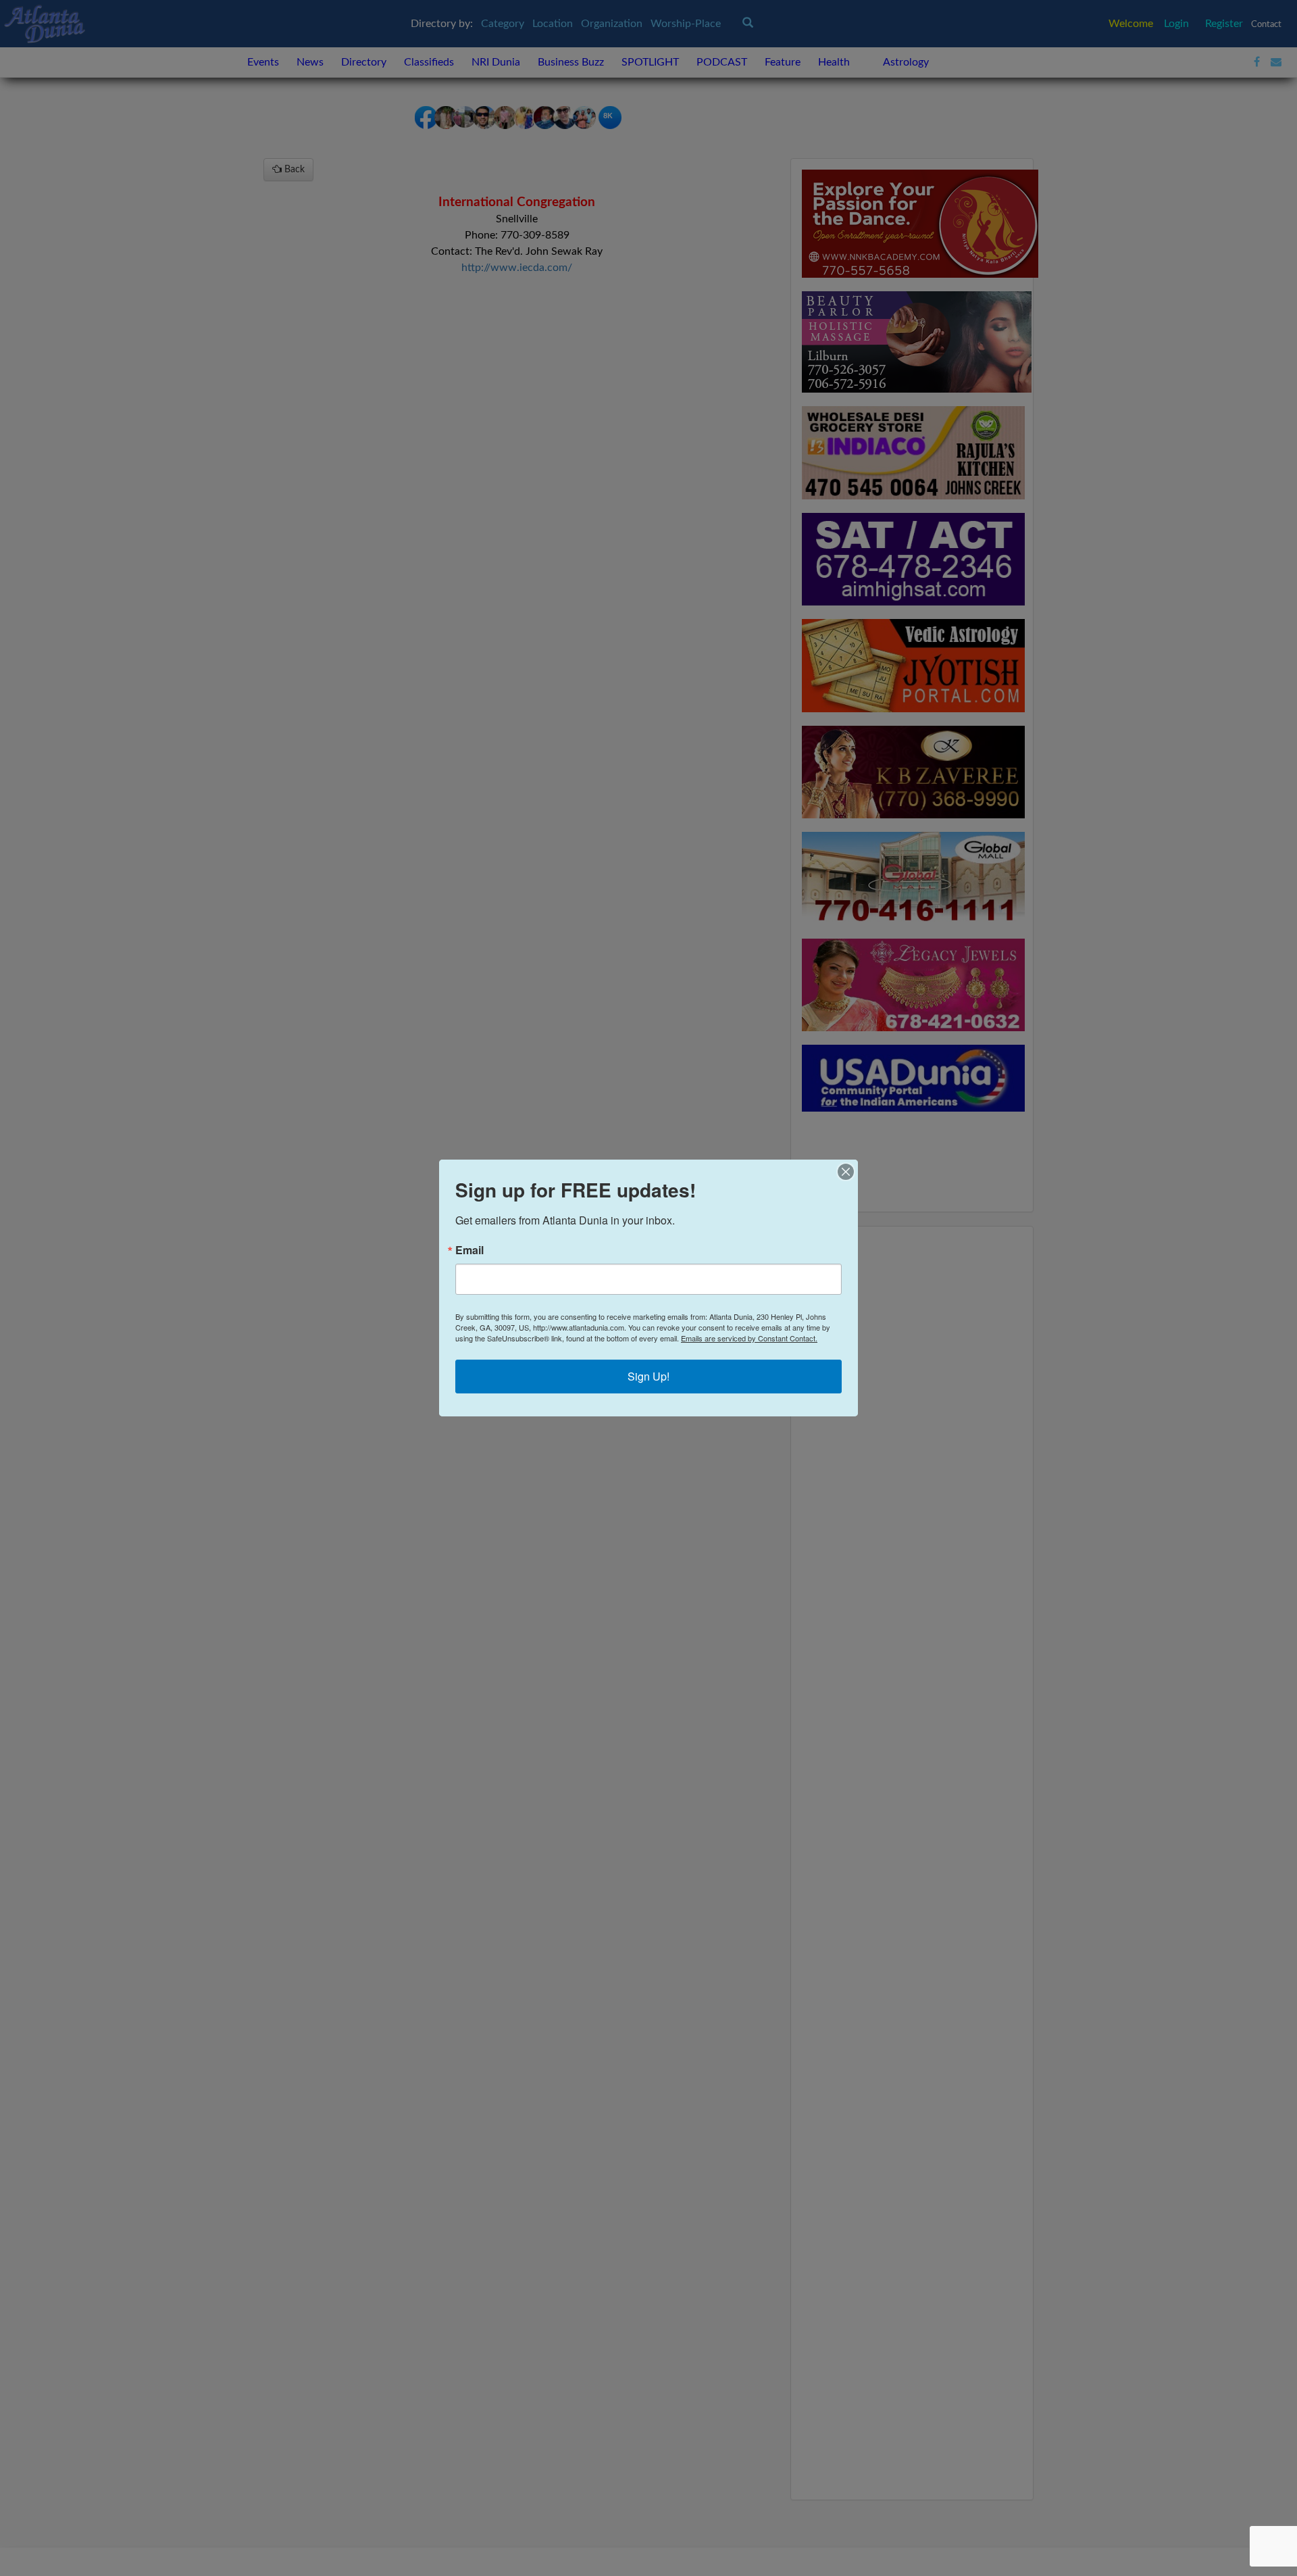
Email (469, 1250)
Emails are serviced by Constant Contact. (749, 1338)
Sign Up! (648, 1376)
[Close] (846, 1172)
